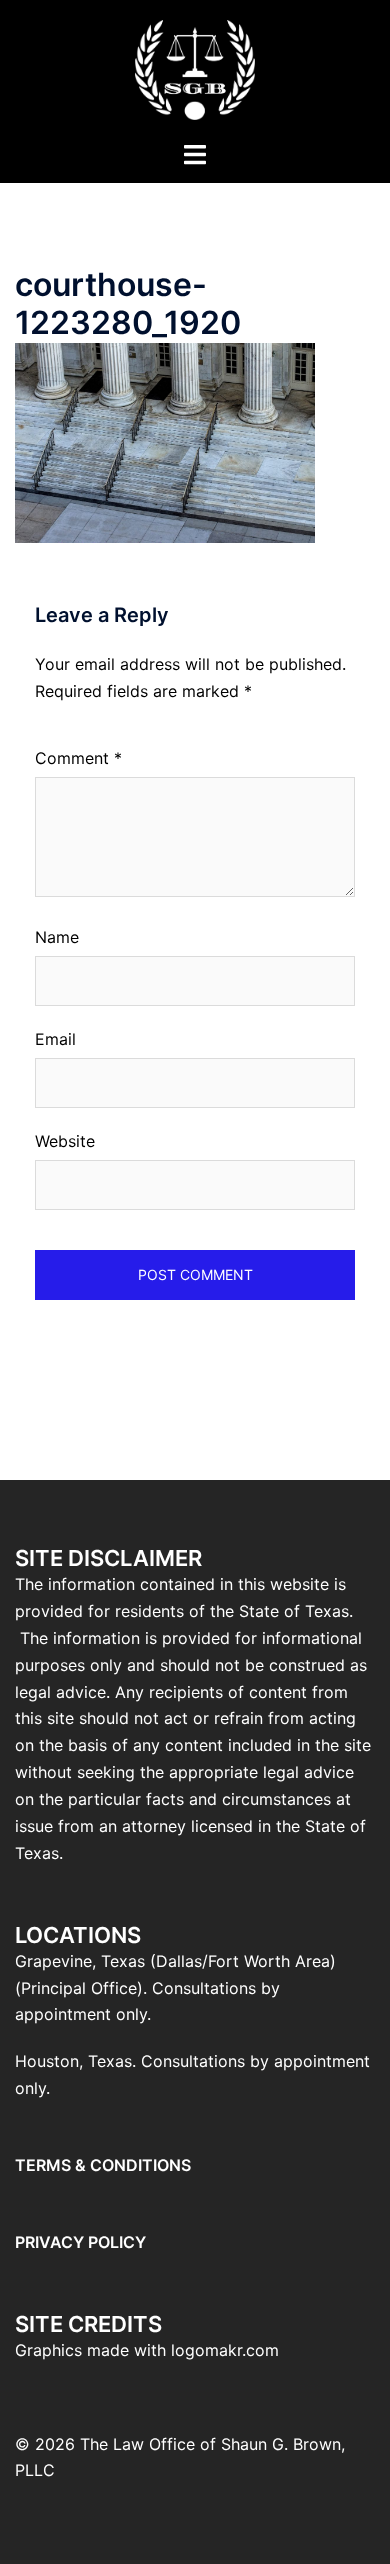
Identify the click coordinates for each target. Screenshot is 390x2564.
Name (57, 937)
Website (65, 1141)
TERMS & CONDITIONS (103, 2165)
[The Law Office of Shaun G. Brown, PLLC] (194, 68)
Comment (78, 758)
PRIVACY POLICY (80, 2242)
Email (55, 1039)
